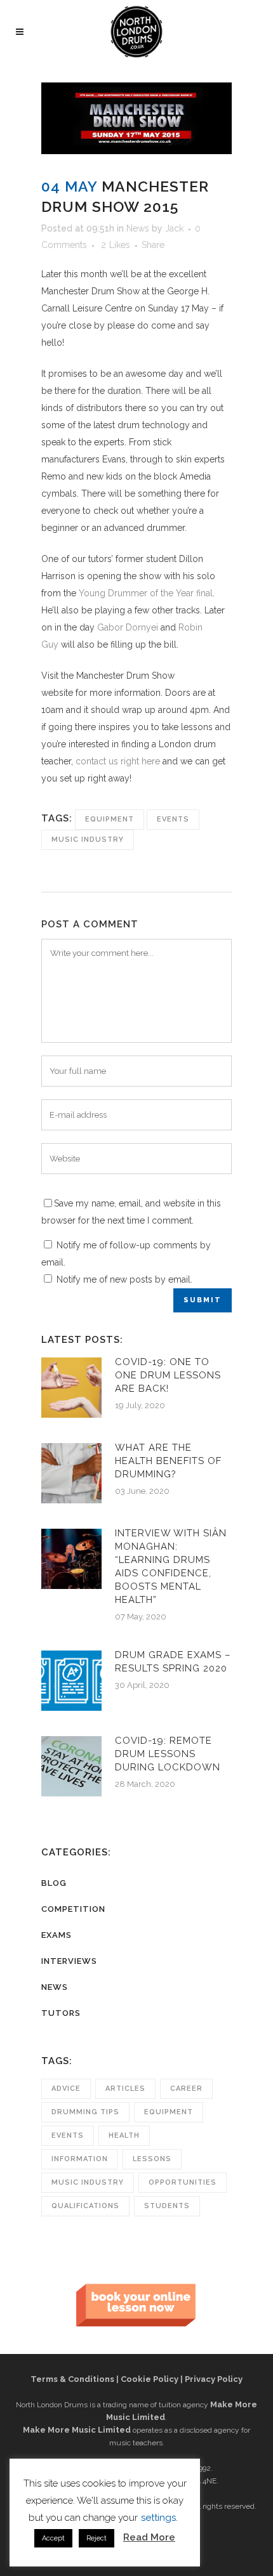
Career (186, 2089)
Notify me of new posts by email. (124, 1279)
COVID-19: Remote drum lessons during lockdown (168, 1754)
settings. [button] (159, 2518)
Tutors (61, 2013)
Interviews (69, 1961)
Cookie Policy (150, 2379)
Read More (149, 2537)
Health (124, 2135)
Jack (174, 228)
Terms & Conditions (72, 2379)
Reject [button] (97, 2538)
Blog (54, 1883)
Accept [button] (53, 2538)
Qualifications (85, 2206)
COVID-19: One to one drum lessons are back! (168, 1375)
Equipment (110, 819)
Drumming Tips (85, 2112)
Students (167, 2206)
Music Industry (88, 840)
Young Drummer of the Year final (146, 593)
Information (80, 2159)
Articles (125, 2089)
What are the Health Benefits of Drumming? (168, 1461)
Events (173, 819)
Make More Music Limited (77, 2430)
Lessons (152, 2159)
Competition (73, 1909)
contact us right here (118, 761)
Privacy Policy (214, 2379)
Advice (66, 2089)
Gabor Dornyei (128, 627)
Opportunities (183, 2182)
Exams (57, 1935)
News (138, 228)
